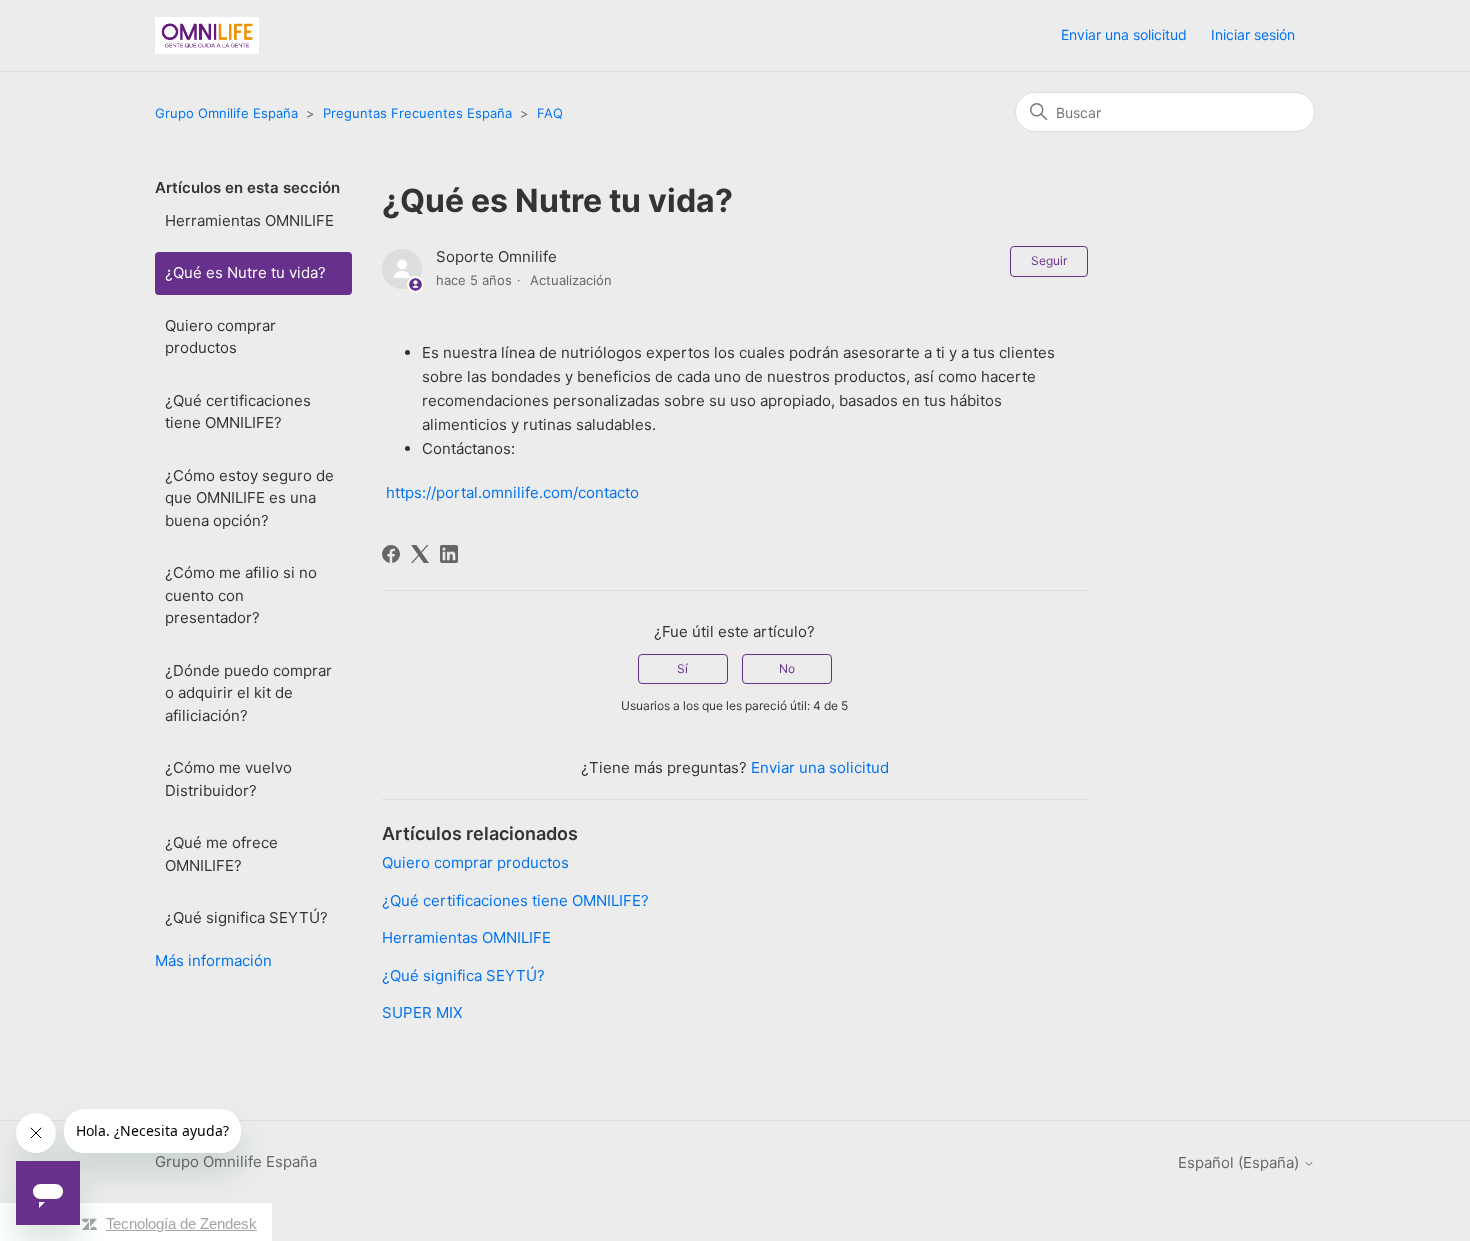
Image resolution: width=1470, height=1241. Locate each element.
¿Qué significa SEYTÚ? (246, 917)
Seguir (1049, 260)
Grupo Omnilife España (226, 113)
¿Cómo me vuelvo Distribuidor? (228, 779)
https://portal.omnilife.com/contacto (512, 492)
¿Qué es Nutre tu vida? (245, 272)
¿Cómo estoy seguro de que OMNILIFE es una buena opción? (249, 498)
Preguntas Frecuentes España (417, 113)
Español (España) (1240, 1162)
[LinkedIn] (449, 554)
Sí (682, 668)
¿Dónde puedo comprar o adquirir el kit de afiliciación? (248, 693)
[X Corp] (420, 554)
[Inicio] (207, 35)
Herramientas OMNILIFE (249, 220)
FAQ (550, 113)
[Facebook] (391, 554)
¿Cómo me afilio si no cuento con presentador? (241, 595)
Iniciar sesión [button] (1253, 34)
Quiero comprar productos (220, 337)
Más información (213, 960)
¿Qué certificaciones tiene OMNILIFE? (238, 412)
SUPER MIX (422, 1012)
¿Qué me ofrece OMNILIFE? (221, 854)
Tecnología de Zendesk (181, 1223)
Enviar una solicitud (1124, 34)
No (787, 668)
